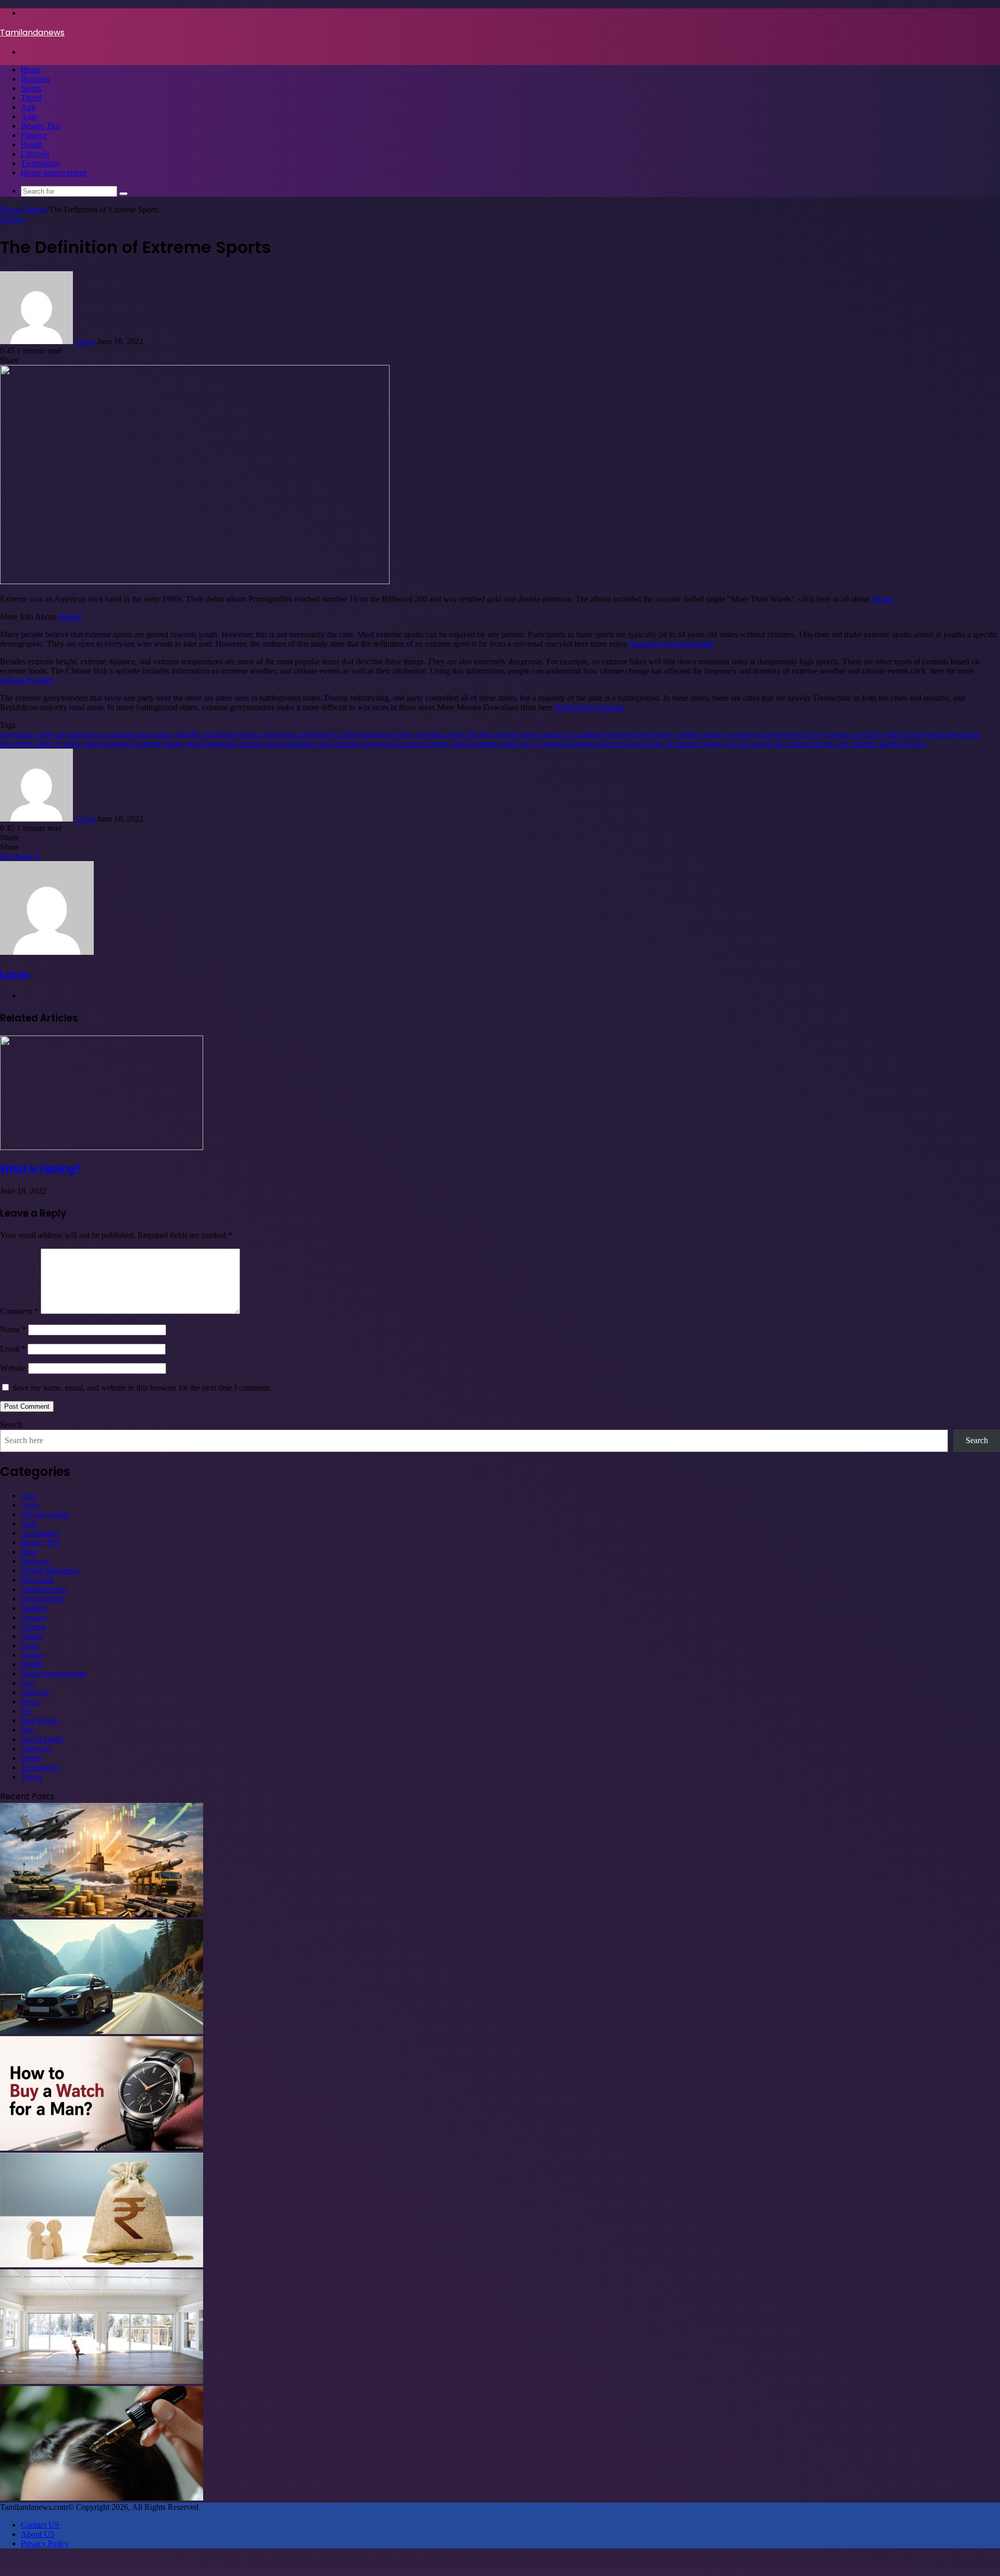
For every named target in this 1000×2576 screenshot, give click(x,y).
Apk (28, 107)
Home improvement (54, 173)
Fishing (35, 210)
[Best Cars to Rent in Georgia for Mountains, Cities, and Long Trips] (102, 2031)
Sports (31, 88)
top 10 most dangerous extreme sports (582, 744)
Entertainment (44, 1589)
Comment (19, 1311)
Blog (29, 1552)
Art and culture (46, 1514)
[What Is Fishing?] (102, 1147)
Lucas (85, 341)
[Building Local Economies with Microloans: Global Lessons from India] (102, 2264)
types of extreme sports (684, 744)
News (30, 1702)
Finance (34, 135)
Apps (30, 1505)
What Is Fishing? (40, 1169)
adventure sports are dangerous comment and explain (87, 734)
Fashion (34, 1608)
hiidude (70, 617)
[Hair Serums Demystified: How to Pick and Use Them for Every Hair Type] (102, 2498)
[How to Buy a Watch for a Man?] (102, 2148)
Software (36, 1748)
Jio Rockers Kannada (589, 707)
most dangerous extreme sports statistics (251, 744)
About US (38, 2534)
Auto (29, 116)
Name (13, 1329)
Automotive (40, 1533)
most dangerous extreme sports (133, 744)
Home (31, 70)
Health (32, 144)
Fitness (32, 1636)
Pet (26, 1711)
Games (32, 1655)
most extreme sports (350, 744)
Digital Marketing (50, 1570)
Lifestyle (35, 154)
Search (11, 1425)
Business (35, 79)
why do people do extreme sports (778, 744)
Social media (42, 1739)
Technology (40, 163)
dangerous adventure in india (309, 734)
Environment (42, 1599)
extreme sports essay (639, 734)
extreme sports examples (715, 734)
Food (29, 1645)
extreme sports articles (452, 734)
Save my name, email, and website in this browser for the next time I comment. (142, 1388)
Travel (31, 98)
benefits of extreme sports (218, 734)
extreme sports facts (789, 734)
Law (28, 1683)
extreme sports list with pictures (875, 734)
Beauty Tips (41, 126)
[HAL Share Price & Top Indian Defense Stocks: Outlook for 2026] (102, 1915)
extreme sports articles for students (547, 734)
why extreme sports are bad (880, 744)
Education (37, 1580)
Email (13, 1349)
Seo (27, 1730)
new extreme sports (417, 744)
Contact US (40, 2525)
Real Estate (39, 1720)
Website (13, 1368)
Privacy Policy (45, 2543)
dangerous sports (386, 734)
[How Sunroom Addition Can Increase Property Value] (102, 2381)
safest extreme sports (484, 744)
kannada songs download (671, 644)
